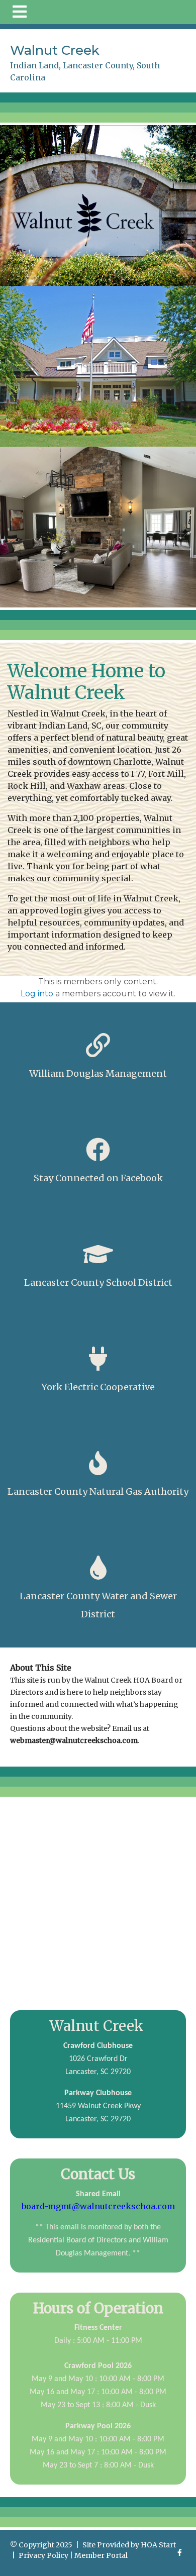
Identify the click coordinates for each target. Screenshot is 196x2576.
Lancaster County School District (98, 1282)
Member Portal (101, 2555)
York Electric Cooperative (98, 1387)
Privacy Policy (43, 2555)
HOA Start (158, 2545)
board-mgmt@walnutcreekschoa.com (98, 2206)
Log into (37, 994)
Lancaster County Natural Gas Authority (98, 1491)
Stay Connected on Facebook (98, 1178)
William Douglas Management (98, 1073)
